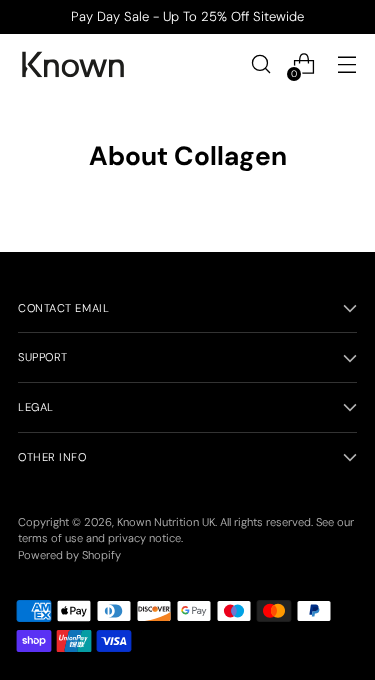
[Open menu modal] (346, 64)
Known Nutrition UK (166, 522)
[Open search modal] (260, 64)
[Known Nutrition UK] (73, 64)
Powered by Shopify (69, 555)
